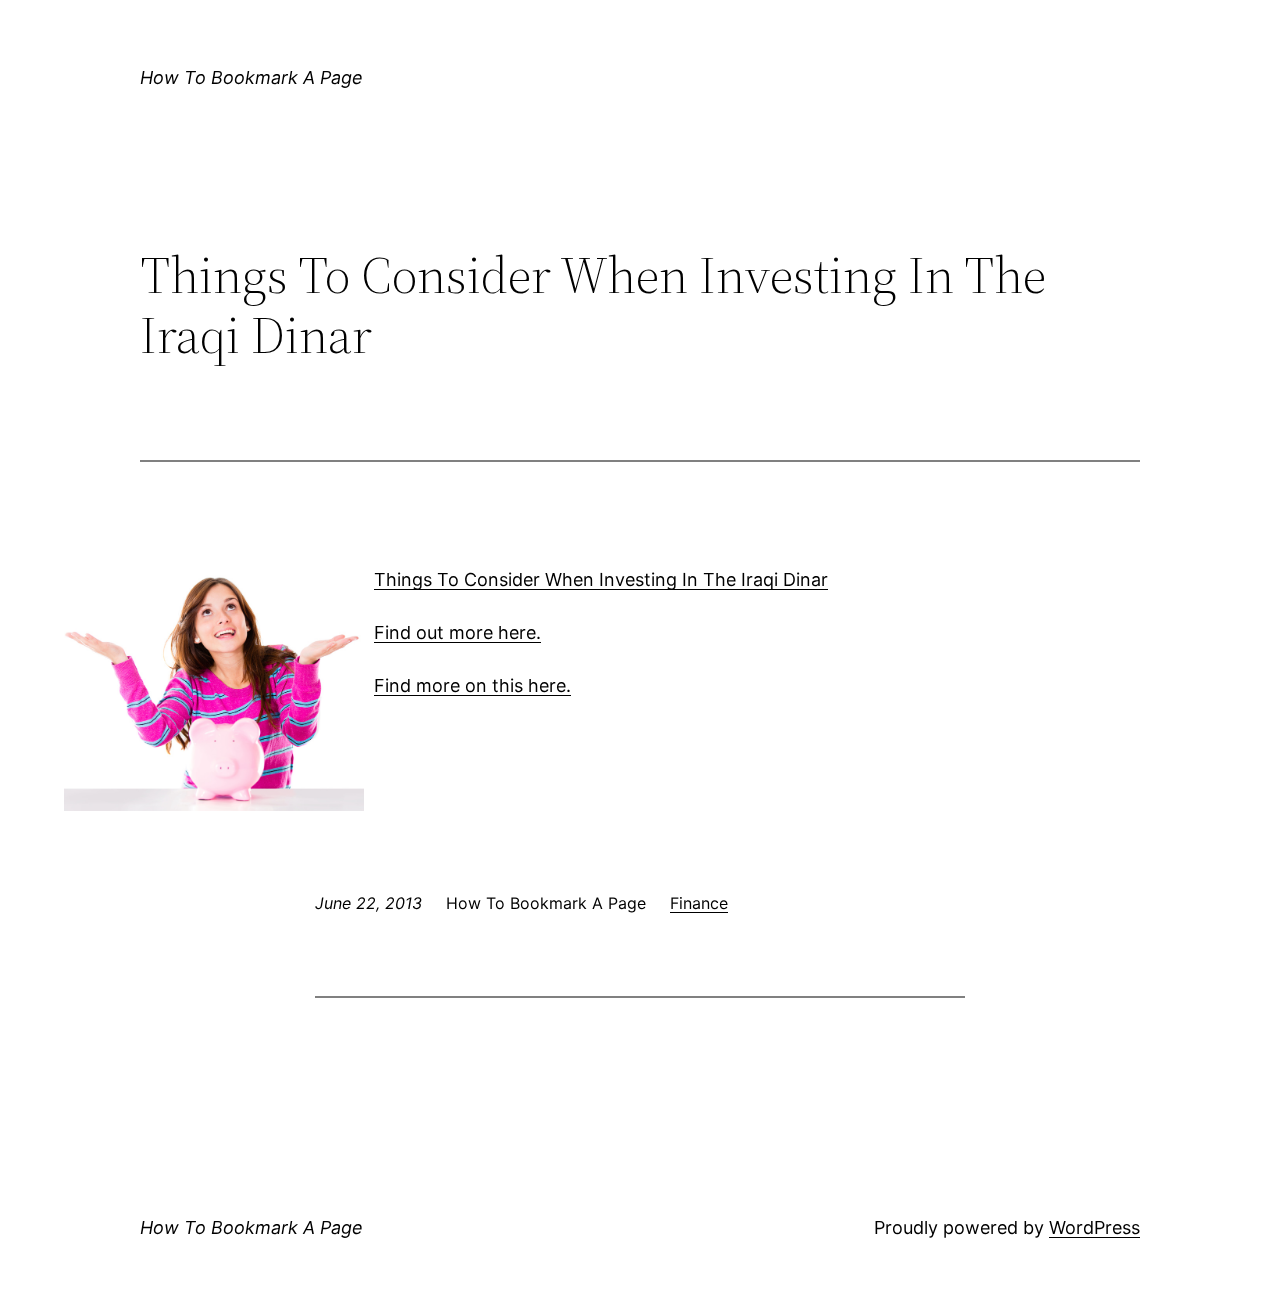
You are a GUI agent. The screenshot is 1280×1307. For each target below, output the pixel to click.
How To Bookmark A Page (251, 77)
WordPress (1094, 1227)
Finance (699, 903)
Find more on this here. (472, 685)
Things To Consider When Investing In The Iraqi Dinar (601, 579)
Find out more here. (457, 632)
